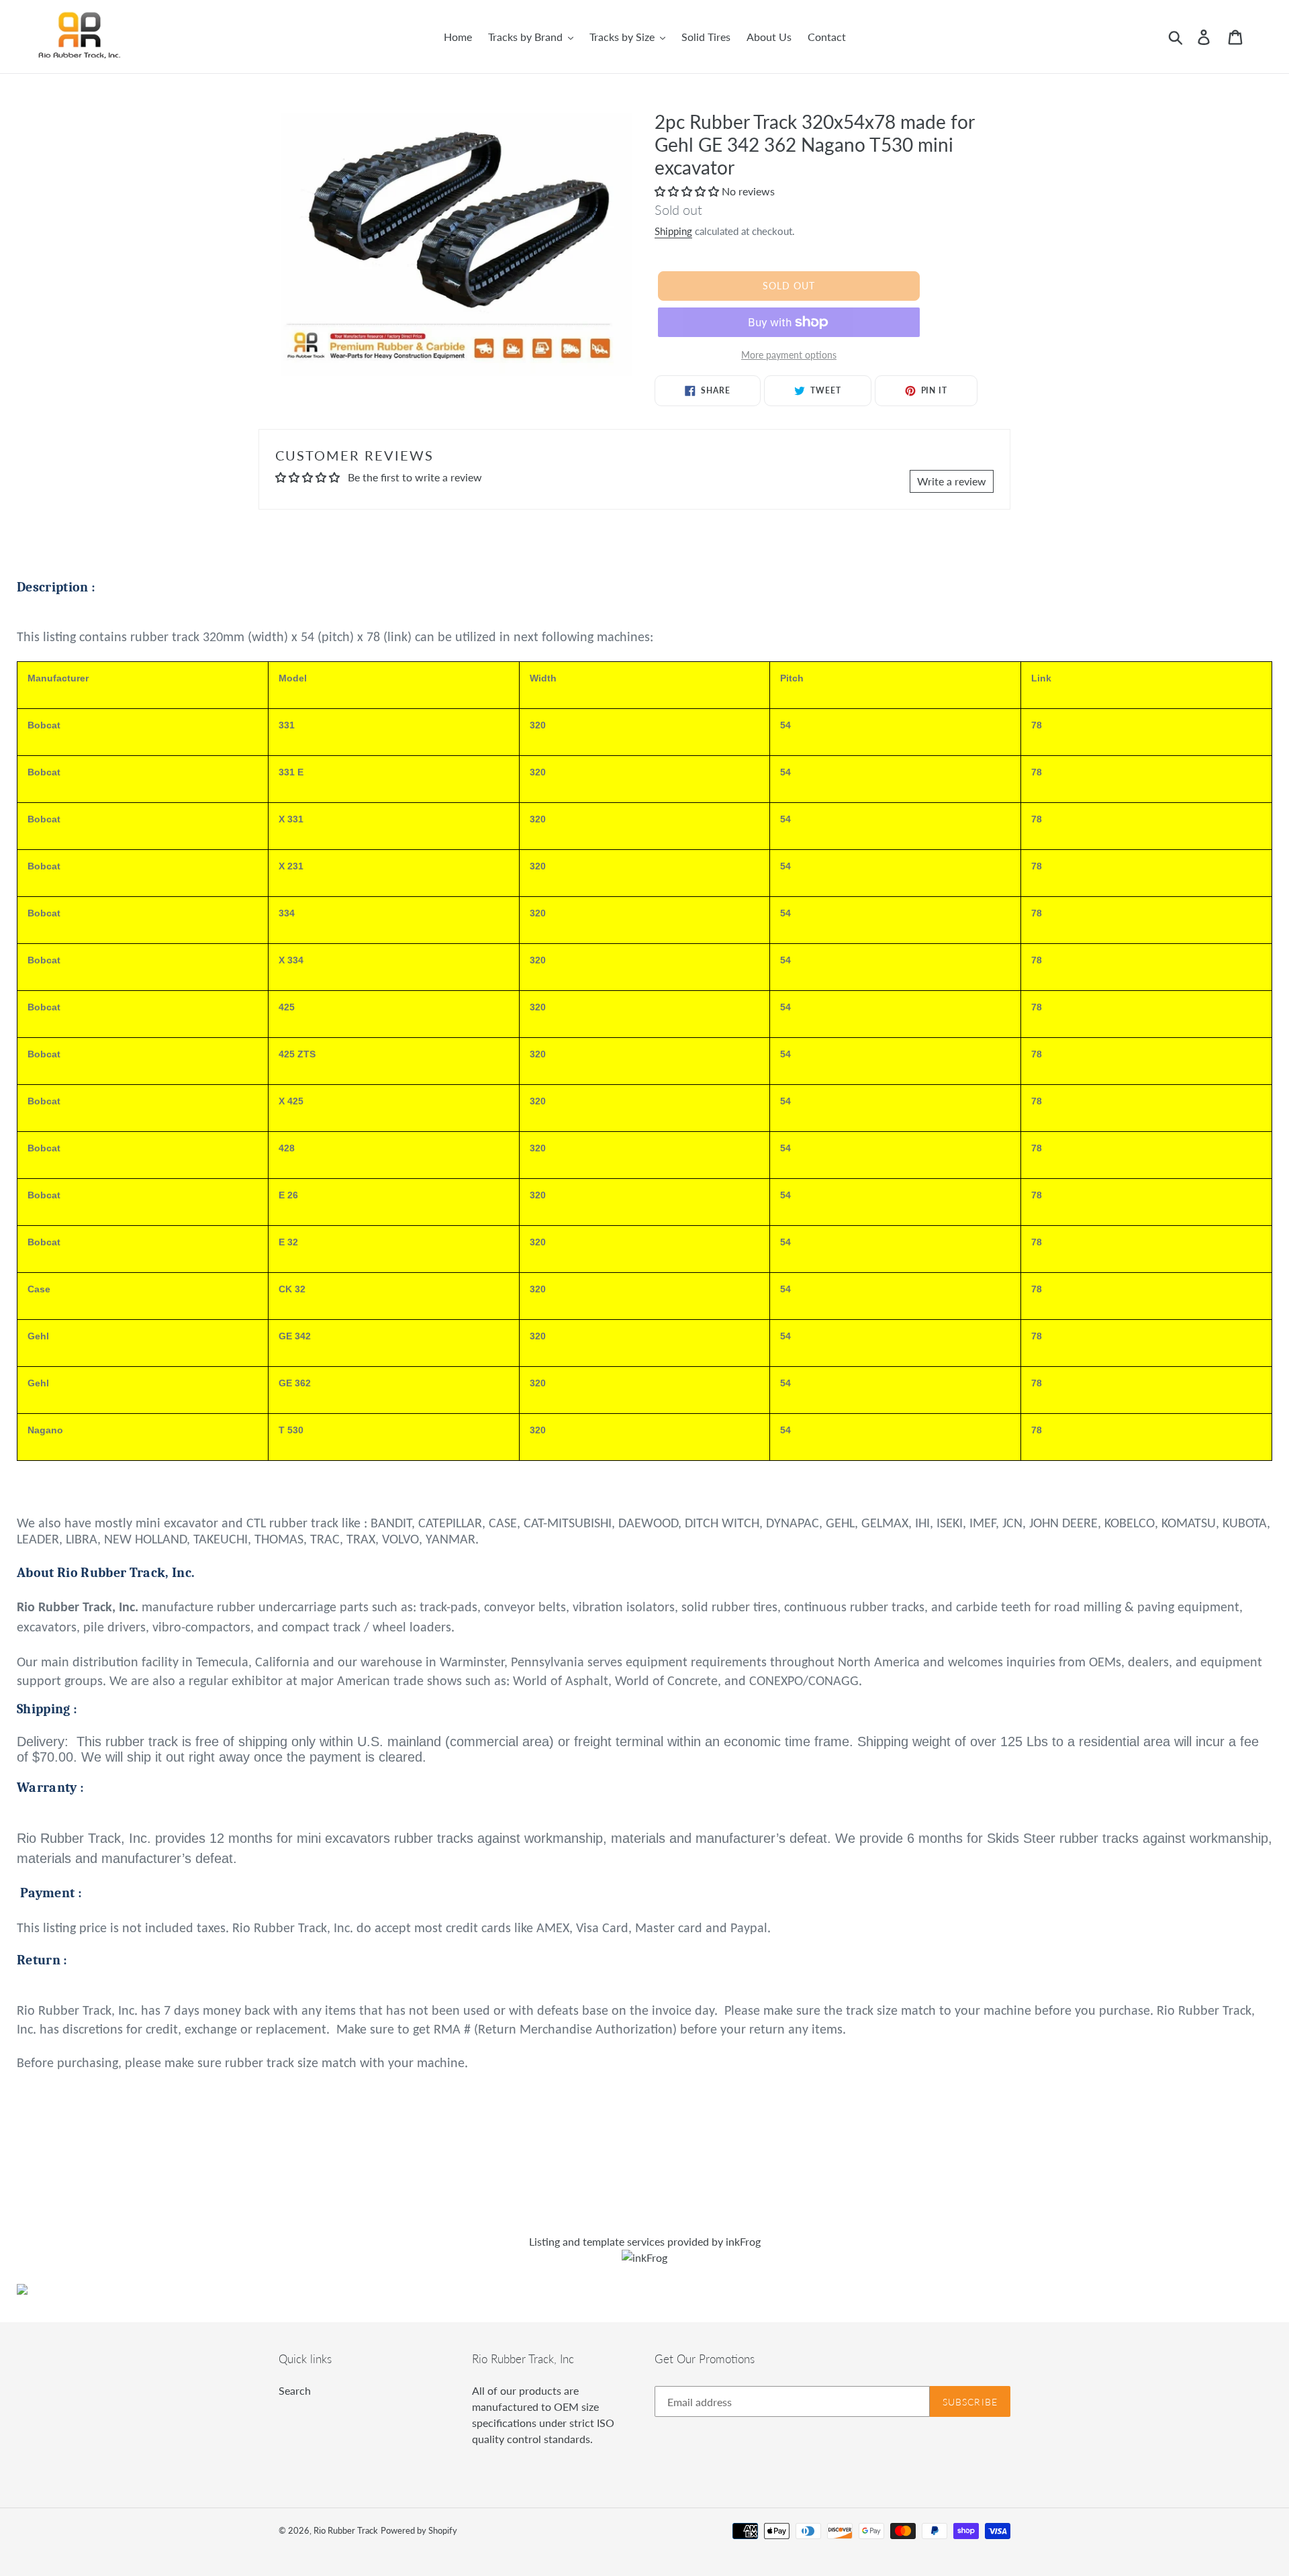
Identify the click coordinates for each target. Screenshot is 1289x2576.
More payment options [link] (789, 355)
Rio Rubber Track (346, 2530)
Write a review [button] (952, 481)
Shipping (673, 231)
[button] (688, 191)
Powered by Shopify (419, 2530)
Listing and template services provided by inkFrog (645, 2241)
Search (295, 2390)
